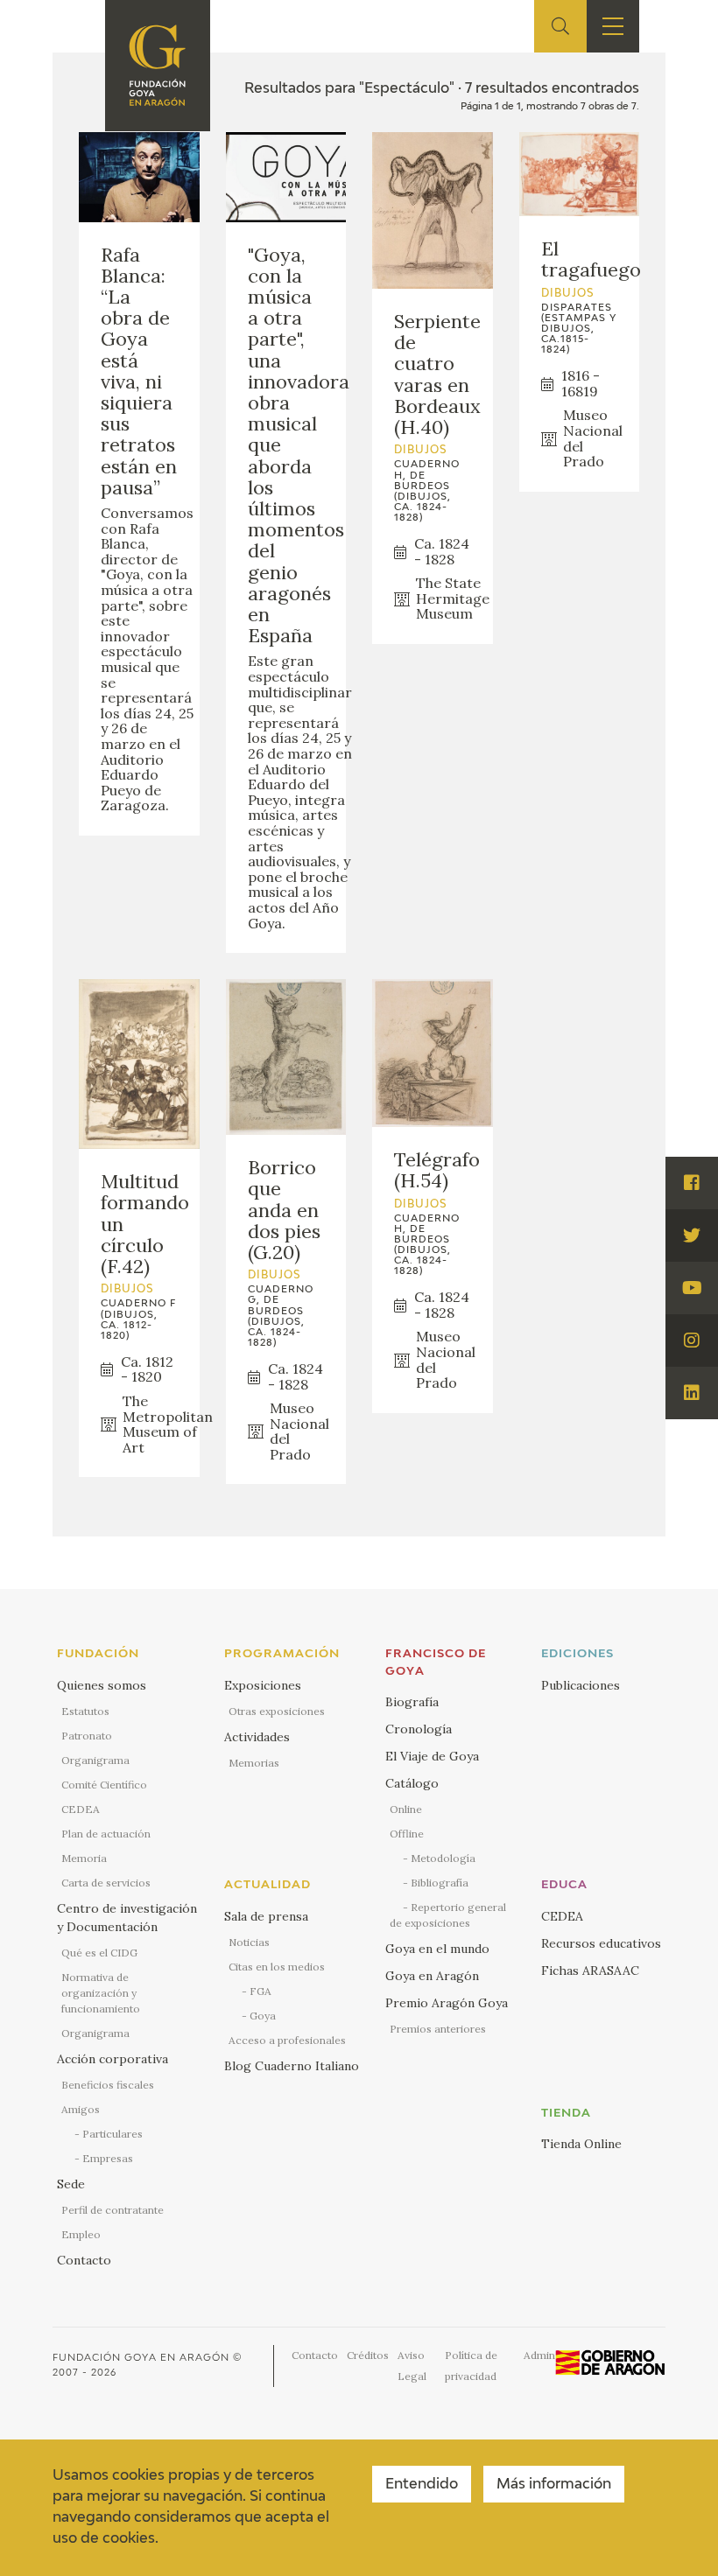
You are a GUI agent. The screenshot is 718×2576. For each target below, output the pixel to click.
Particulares (113, 2134)
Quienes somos (102, 1685)
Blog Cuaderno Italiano (292, 2066)
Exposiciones (263, 1685)
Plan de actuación (106, 1834)
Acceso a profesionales (287, 2040)
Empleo (81, 2234)
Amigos (81, 2109)
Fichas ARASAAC (590, 1970)
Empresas (108, 2158)
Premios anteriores (438, 2029)
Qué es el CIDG (99, 1953)
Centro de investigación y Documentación (127, 1918)
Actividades (257, 1737)
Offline (407, 1834)
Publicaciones (581, 1685)
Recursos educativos (601, 1943)
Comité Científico (104, 1785)
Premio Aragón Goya (447, 2003)
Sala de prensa (266, 1916)
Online (406, 1809)
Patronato (87, 1736)
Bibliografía (440, 1883)
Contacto (84, 2260)
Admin (539, 2355)
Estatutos (85, 1711)
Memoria (84, 1858)
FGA (260, 1991)
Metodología (443, 1858)
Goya (263, 2016)
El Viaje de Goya (432, 1756)
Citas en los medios (277, 1967)
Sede (71, 2184)
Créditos (368, 2355)
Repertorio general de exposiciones (448, 1915)
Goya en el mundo (437, 1949)
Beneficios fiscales (108, 2085)
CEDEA (81, 1809)
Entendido (422, 2485)
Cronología (419, 1729)
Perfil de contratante (113, 2210)
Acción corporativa (113, 2059)
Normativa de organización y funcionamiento (101, 1993)
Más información (554, 2485)
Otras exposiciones (277, 1711)
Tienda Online (581, 2144)
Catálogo (412, 1783)
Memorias (254, 1763)
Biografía (412, 1702)
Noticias (249, 1942)
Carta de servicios (106, 1883)
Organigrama (95, 1760)
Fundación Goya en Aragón (141, 2358)
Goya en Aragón (432, 1976)
